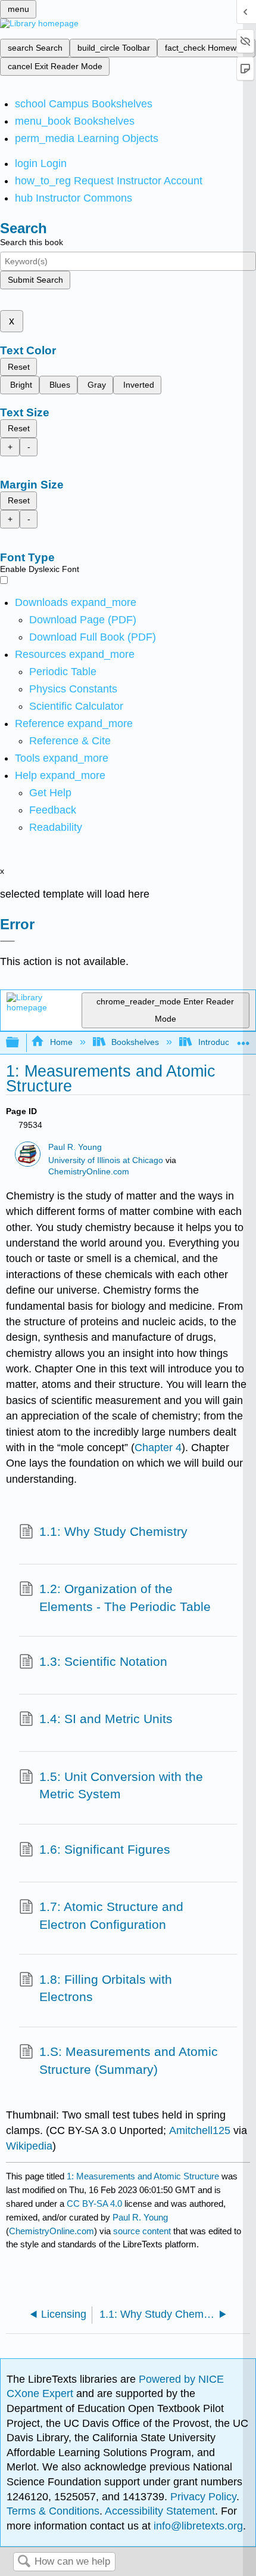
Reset (19, 367)
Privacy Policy (203, 2497)
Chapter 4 (158, 1448)
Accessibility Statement (160, 2511)
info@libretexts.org (197, 2526)
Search (24, 2562)
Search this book (32, 242)
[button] (53, 810)
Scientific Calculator (76, 706)
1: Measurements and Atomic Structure (143, 2176)
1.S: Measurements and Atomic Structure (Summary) (129, 2060)
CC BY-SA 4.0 (94, 2204)
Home (61, 1042)
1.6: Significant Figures (105, 1849)
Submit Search (35, 280)
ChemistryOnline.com (89, 1172)
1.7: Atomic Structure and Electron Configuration (111, 1915)
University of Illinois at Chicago (106, 1160)
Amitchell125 (200, 2130)
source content (142, 2231)
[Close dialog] (7, 941)
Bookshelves (135, 1042)
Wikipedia (29, 2146)
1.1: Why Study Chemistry (113, 1531)
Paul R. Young (75, 1147)
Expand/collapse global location (243, 1039)
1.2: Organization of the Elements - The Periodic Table (125, 1598)
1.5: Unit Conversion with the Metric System (121, 1785)
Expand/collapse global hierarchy (20, 1043)
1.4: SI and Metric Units (106, 1719)
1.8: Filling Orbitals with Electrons (106, 1988)
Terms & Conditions (53, 2511)
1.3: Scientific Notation (103, 1661)
